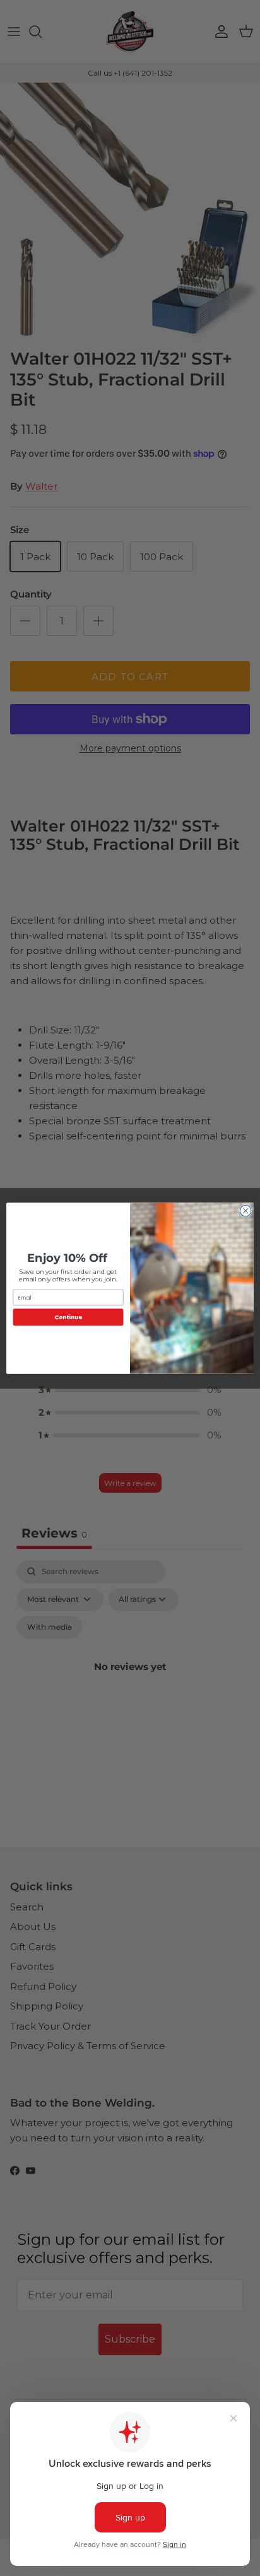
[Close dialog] (245, 1211)
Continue (68, 1317)
